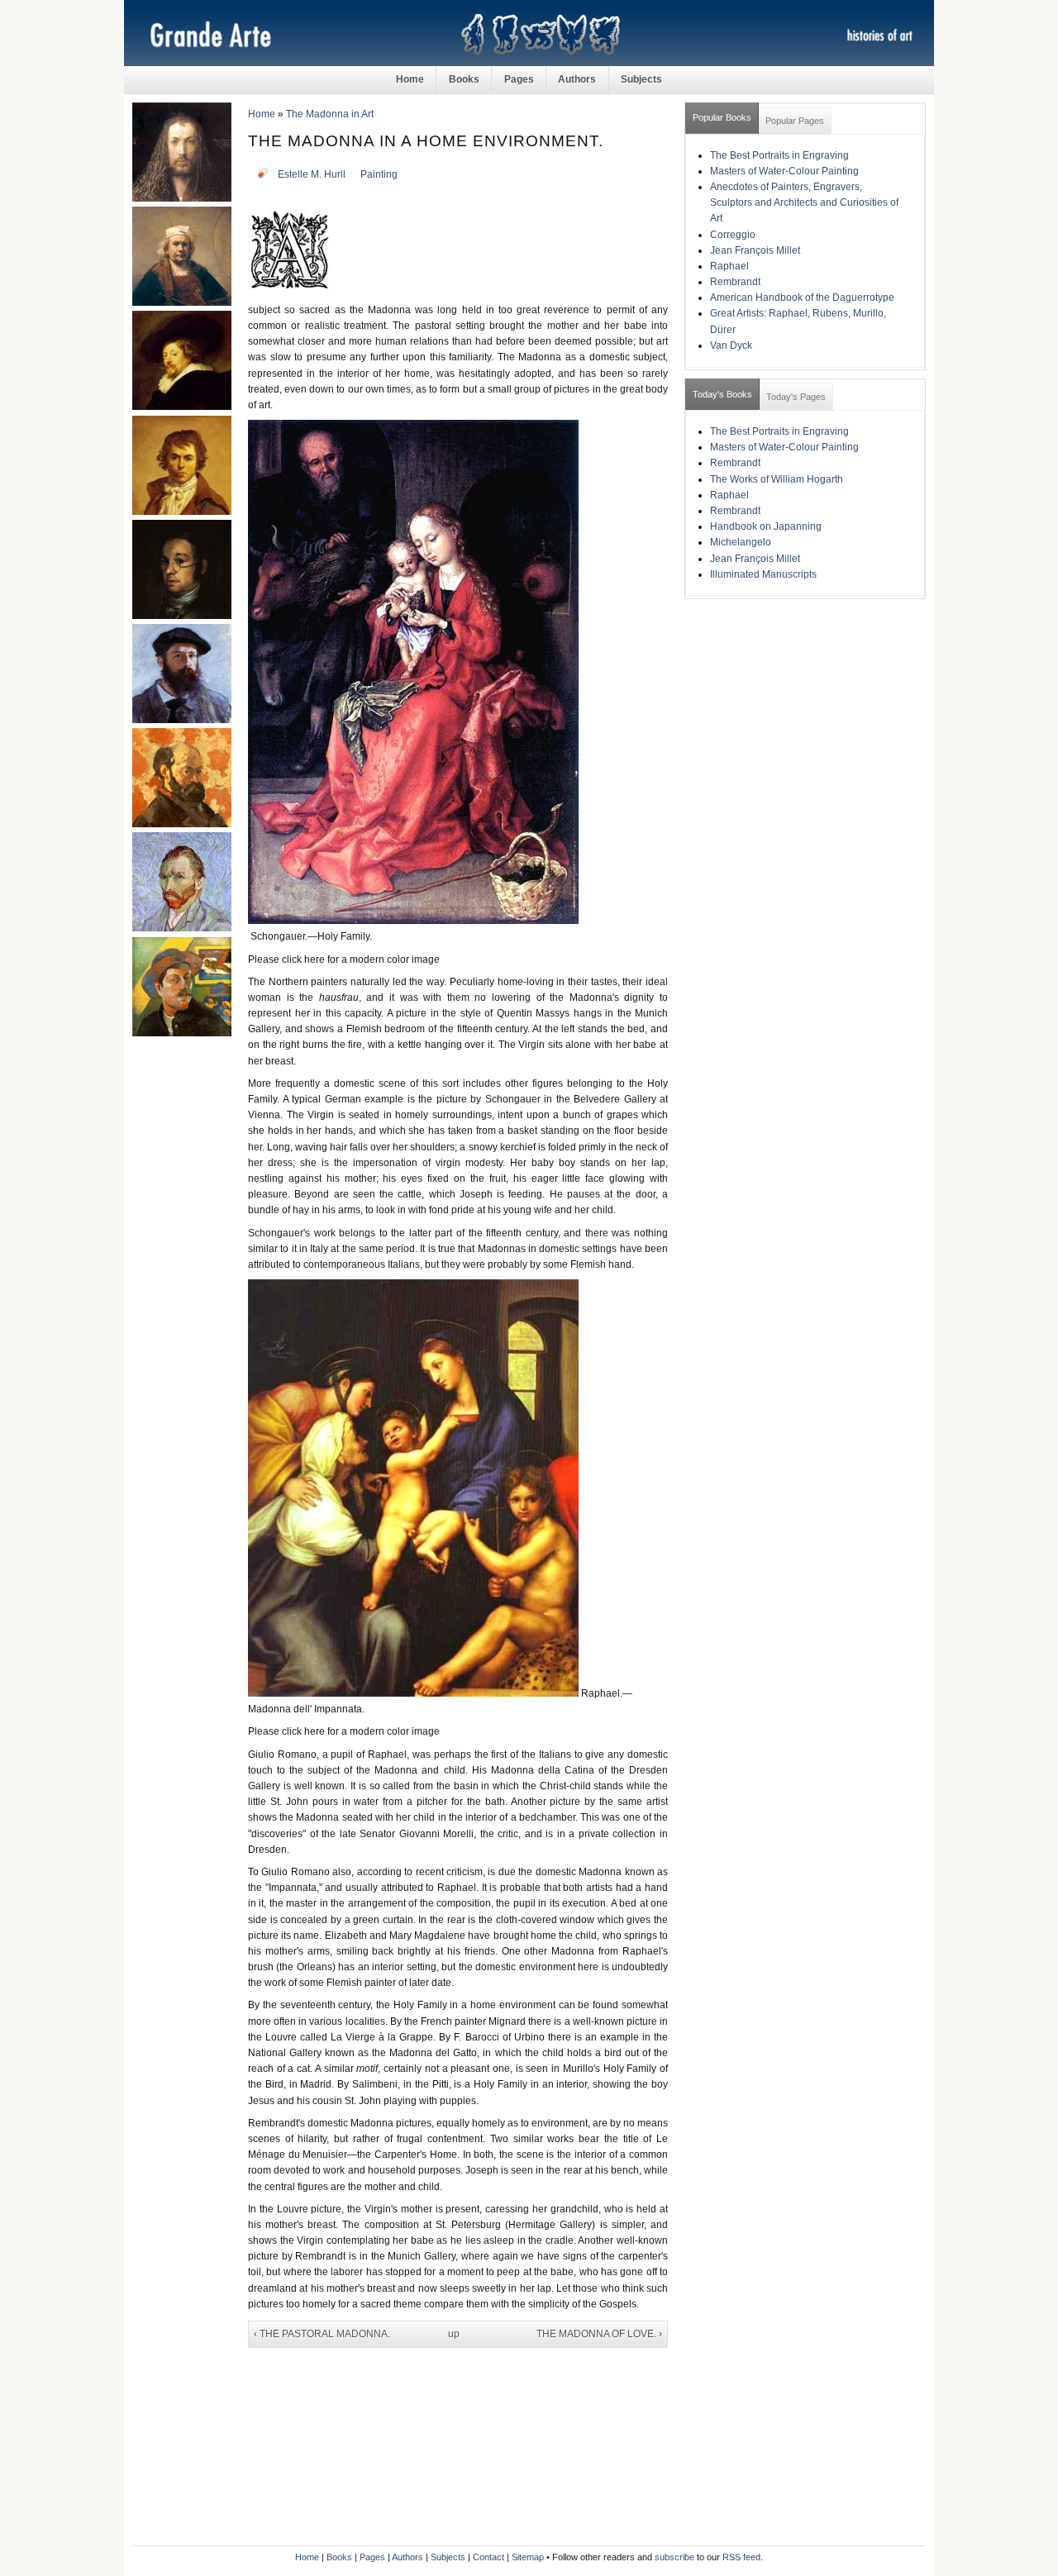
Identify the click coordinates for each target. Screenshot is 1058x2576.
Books (464, 79)
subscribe (674, 2557)
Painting (379, 174)
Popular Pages (795, 121)
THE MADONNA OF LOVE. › (599, 2334)
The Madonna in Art (330, 114)
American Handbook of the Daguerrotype (802, 298)
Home (410, 79)
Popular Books (722, 117)
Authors (577, 79)
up (454, 2334)
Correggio (733, 235)
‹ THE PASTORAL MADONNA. (322, 2334)
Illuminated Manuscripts (763, 574)
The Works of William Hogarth (777, 479)
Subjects (641, 79)
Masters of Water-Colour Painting (784, 171)
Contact (488, 2557)
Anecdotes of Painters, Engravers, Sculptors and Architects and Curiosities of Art (804, 202)
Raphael (729, 266)
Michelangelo (741, 542)
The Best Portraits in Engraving (779, 155)
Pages (519, 79)
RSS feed (741, 2557)
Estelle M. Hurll (312, 174)
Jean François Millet (755, 250)
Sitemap (528, 2557)
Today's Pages (796, 397)
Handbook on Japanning (766, 526)
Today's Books (722, 394)
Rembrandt (735, 282)
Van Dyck (731, 345)
